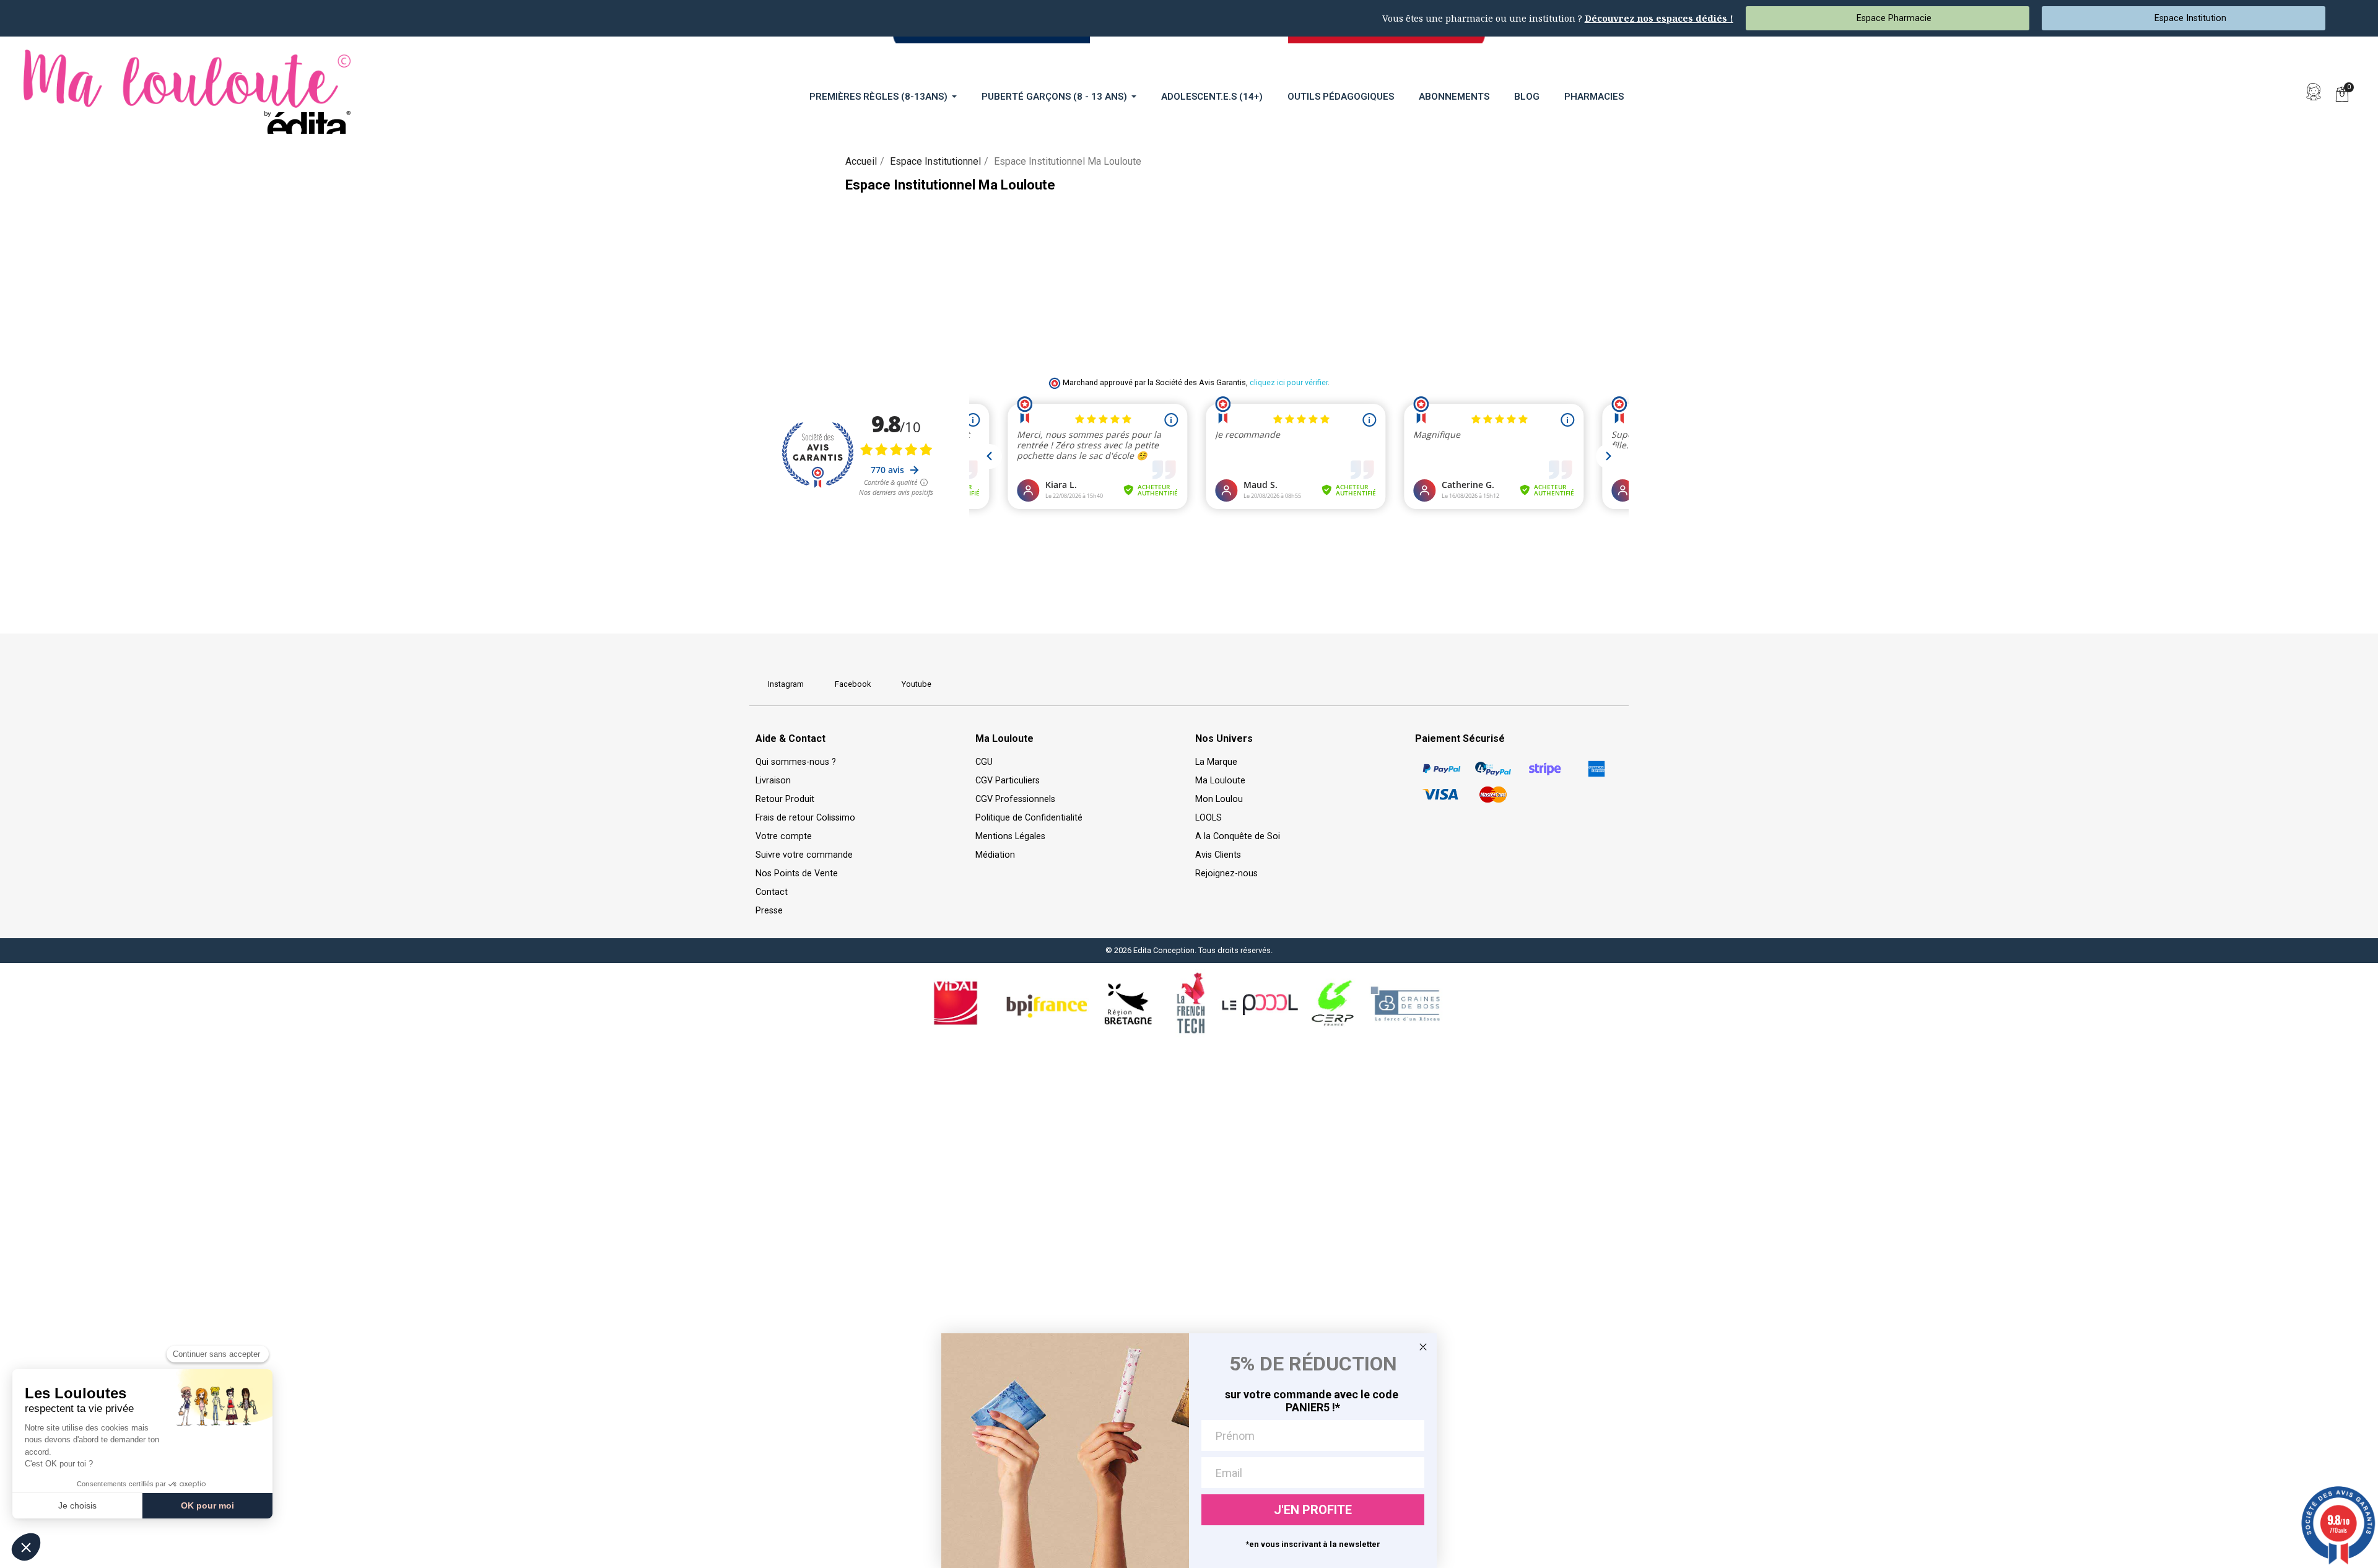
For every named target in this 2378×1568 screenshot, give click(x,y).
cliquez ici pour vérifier (1289, 382)
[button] (2285, 92)
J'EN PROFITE (1313, 1510)
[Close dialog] (1423, 1347)
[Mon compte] (2314, 92)
